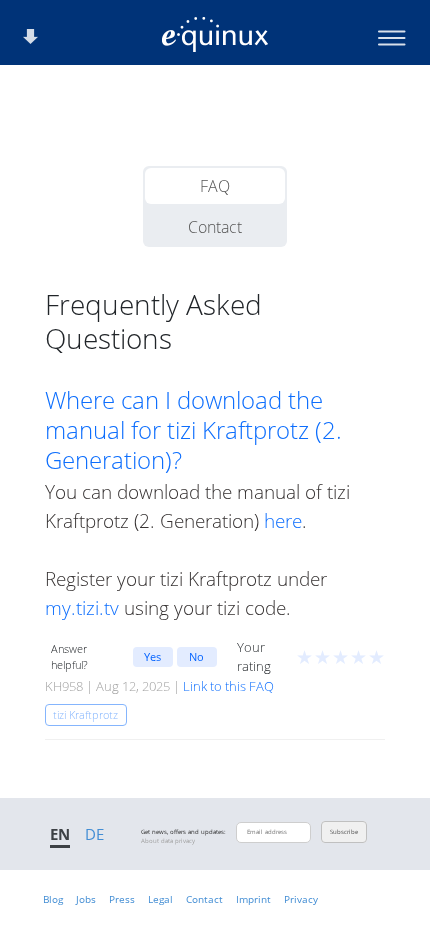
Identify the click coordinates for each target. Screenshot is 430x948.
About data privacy (168, 841)
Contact (215, 227)
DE (94, 834)
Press (122, 899)
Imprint (253, 899)
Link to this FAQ (228, 686)
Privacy (301, 899)
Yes (152, 656)
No (196, 656)
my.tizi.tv (82, 607)
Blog (53, 899)
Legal (160, 899)
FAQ (215, 186)
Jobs (86, 899)
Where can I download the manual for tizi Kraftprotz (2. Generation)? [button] (193, 430)
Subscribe (344, 832)
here (283, 520)
